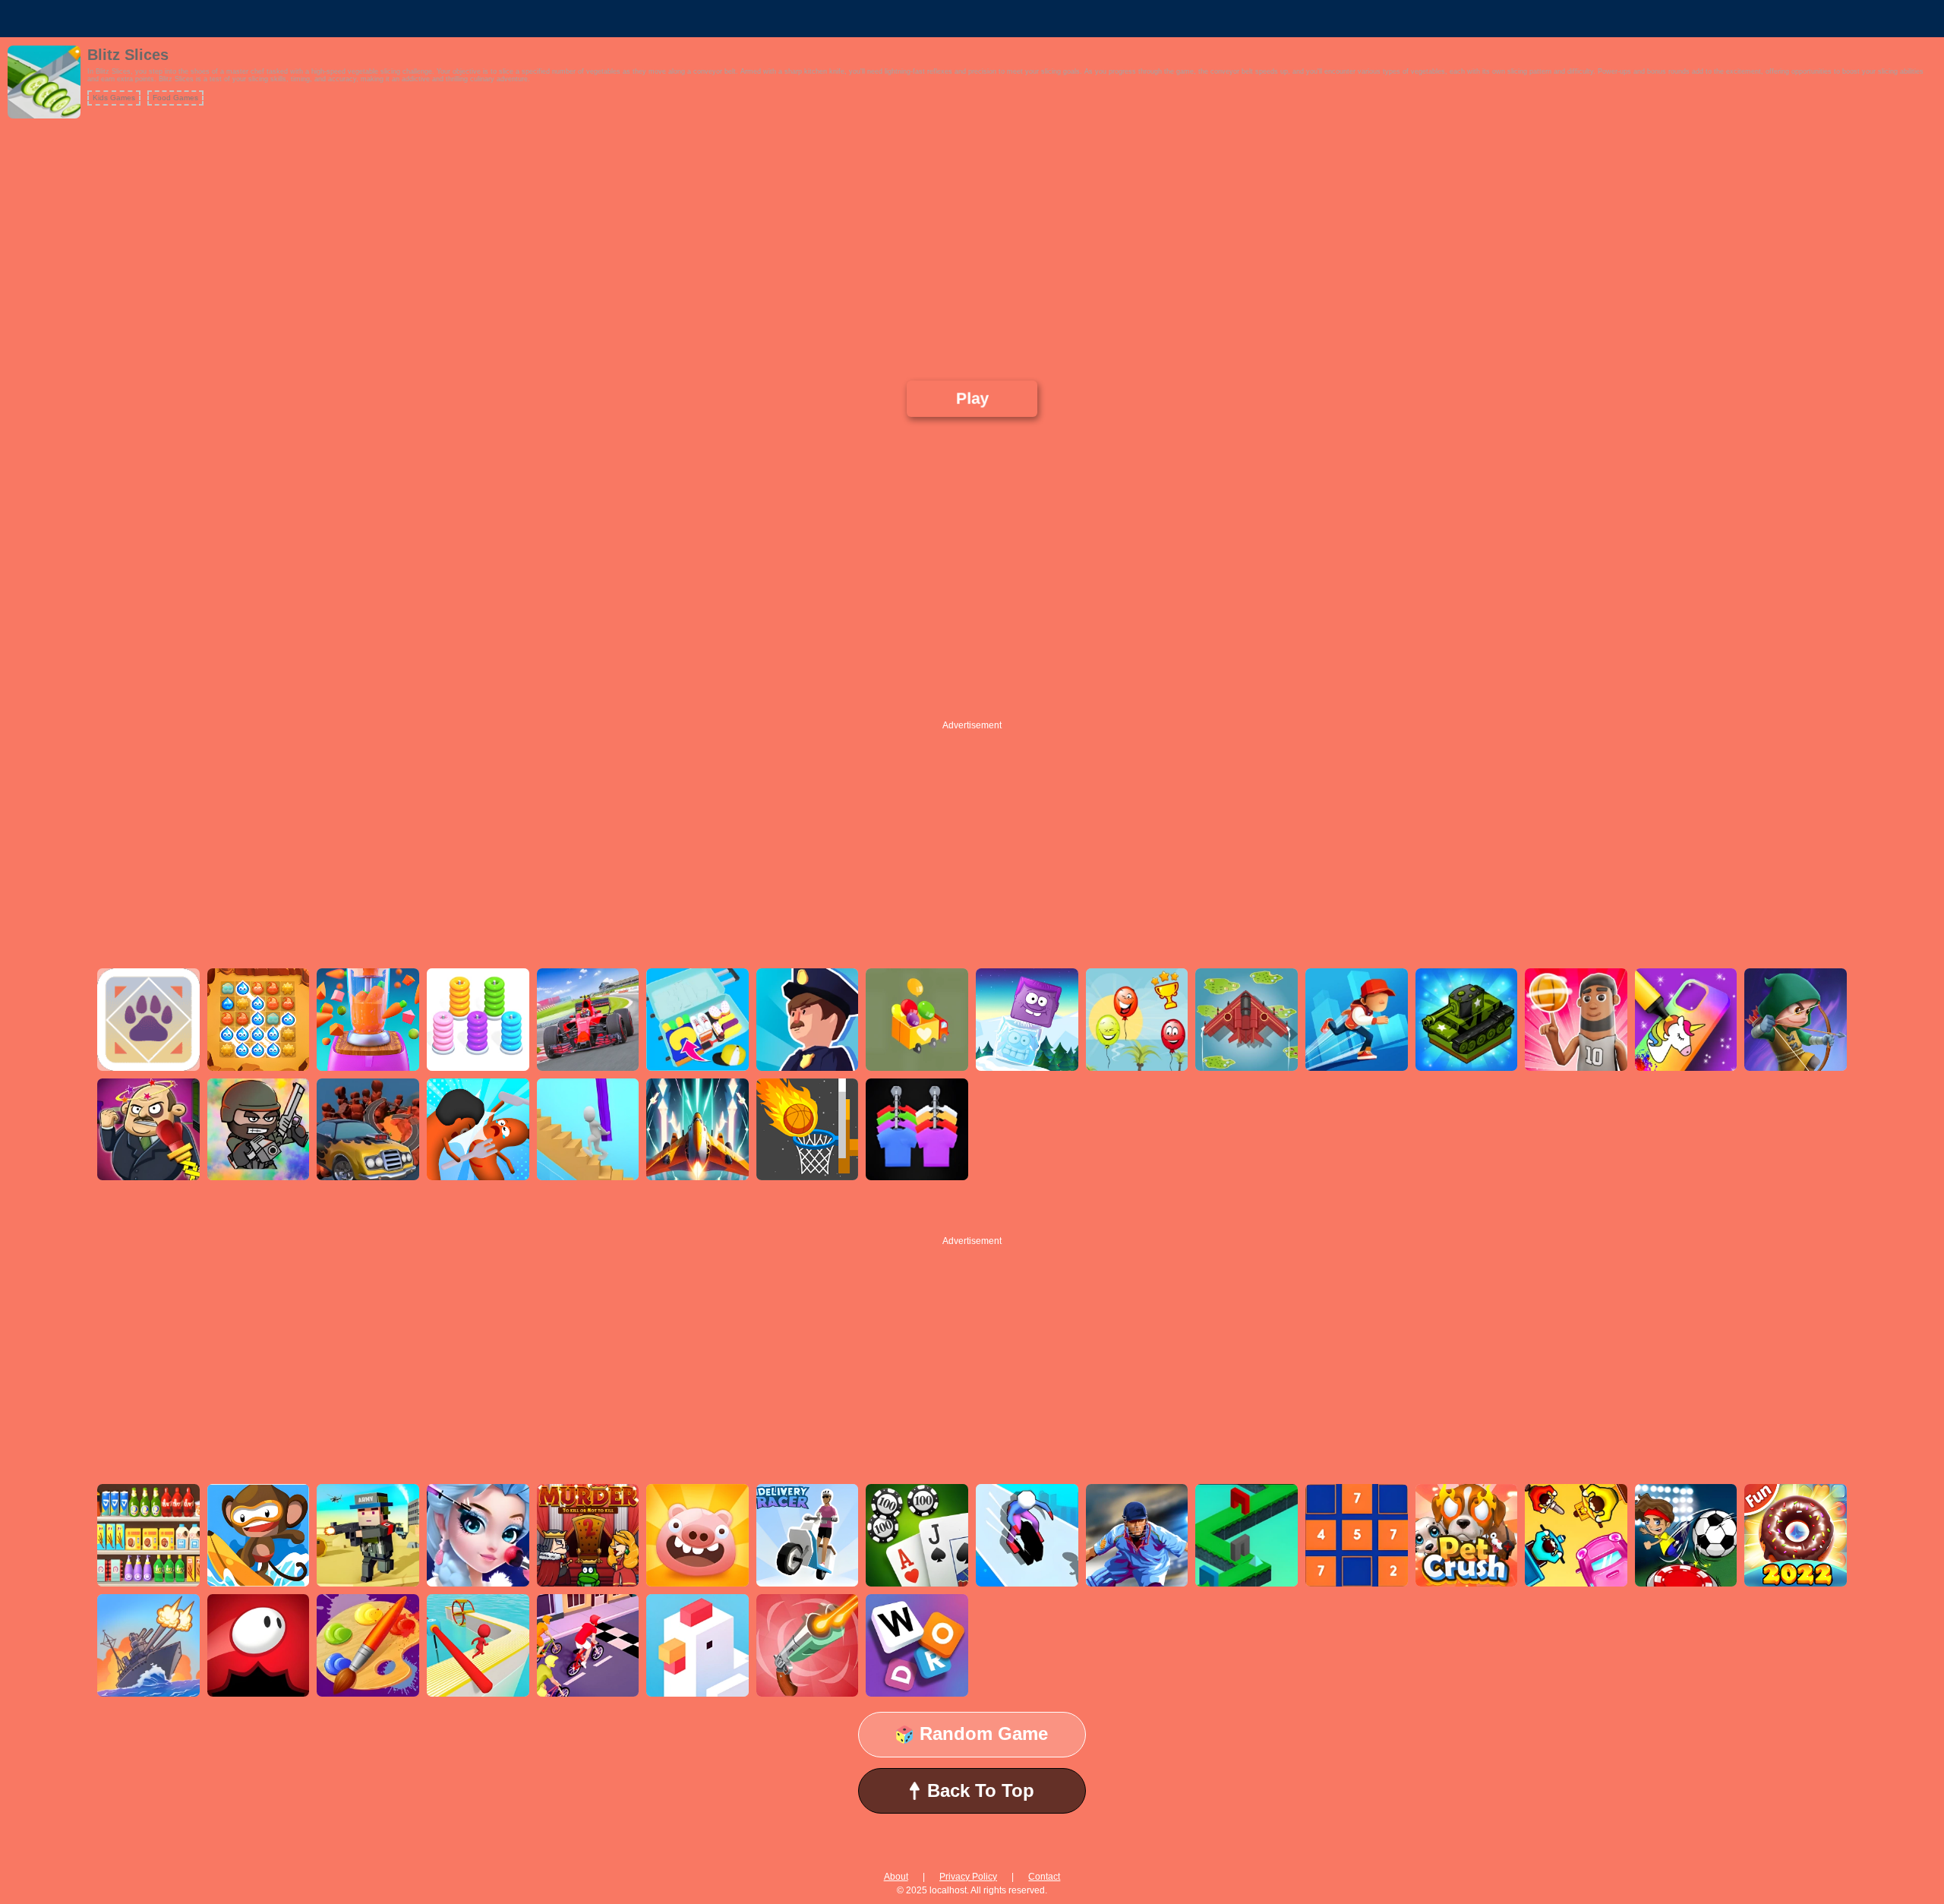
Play (972, 398)
